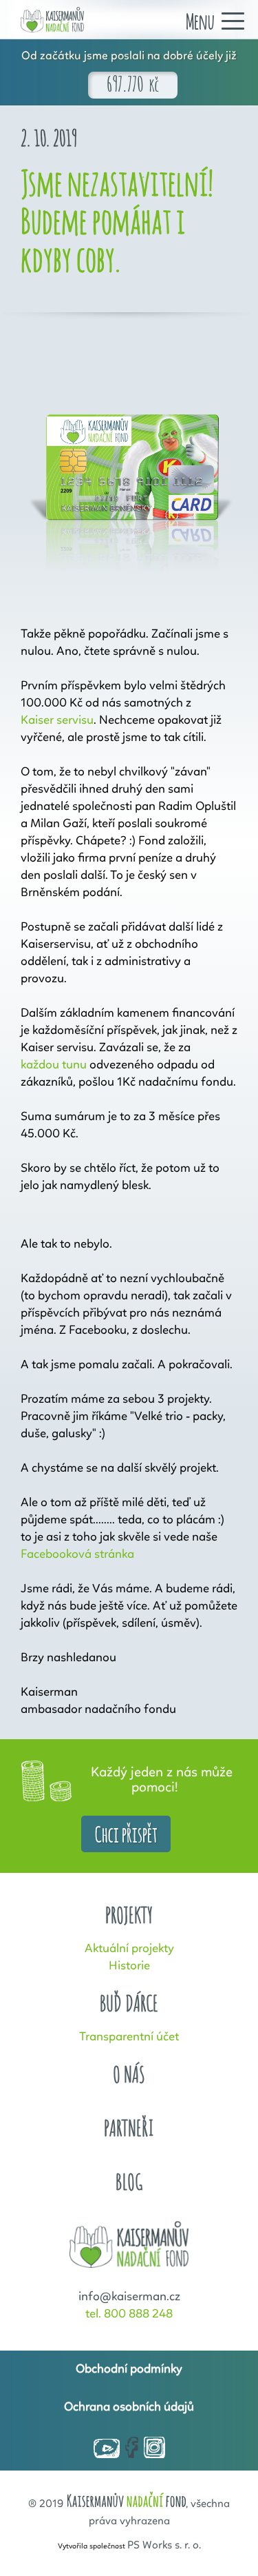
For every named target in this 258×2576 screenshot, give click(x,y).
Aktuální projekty (129, 1949)
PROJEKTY (129, 1915)
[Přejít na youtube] (107, 2450)
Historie (129, 1966)
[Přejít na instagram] (154, 2448)
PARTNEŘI (129, 2128)
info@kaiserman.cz (129, 2297)
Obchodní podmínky (129, 2369)
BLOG (129, 2182)
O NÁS (129, 2075)
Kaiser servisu (57, 720)
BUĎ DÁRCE (129, 2004)
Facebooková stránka (77, 1554)
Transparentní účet (129, 2037)
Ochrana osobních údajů (129, 2407)
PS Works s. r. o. (164, 2546)
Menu (200, 20)
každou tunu (54, 1065)
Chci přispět (126, 1833)
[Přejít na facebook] (132, 2448)
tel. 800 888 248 (129, 2314)
